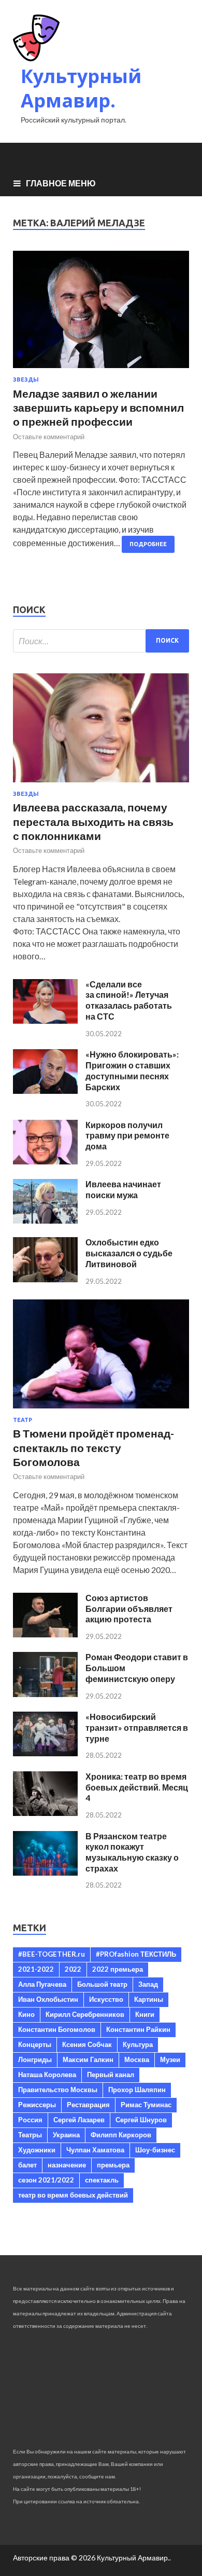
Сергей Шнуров (141, 2120)
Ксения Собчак (87, 2044)
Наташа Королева (47, 2075)
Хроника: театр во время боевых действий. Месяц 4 (137, 1787)
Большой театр (102, 1984)
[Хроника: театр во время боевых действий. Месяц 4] (45, 1813)
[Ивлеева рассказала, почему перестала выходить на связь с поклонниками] (101, 784)
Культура (138, 2044)
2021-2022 (36, 1969)
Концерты (35, 2044)
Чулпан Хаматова (95, 2150)
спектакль (102, 2180)
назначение (67, 2165)
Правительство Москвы (58, 2090)
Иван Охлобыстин (48, 1999)
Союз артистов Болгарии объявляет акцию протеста (129, 1609)
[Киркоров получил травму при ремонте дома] (45, 1161)
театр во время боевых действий (73, 2195)
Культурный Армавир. (81, 88)
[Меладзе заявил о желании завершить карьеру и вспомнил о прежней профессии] (101, 314)
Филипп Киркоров (121, 2135)
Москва (137, 2059)
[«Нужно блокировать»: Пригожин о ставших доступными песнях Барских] (45, 1090)
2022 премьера (118, 1969)
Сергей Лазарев (79, 2120)
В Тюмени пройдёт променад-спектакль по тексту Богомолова (93, 1447)
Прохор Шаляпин (137, 2090)
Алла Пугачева (42, 1984)
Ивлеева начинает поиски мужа (123, 1189)
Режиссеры (37, 2105)
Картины (149, 1999)
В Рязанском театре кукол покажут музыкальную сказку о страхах (132, 1852)
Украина (66, 2135)
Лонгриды (35, 2059)
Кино (26, 2014)
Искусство (106, 1999)
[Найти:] (101, 641)
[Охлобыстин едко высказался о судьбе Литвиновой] (45, 1279)
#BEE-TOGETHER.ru (52, 1954)
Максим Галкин (88, 2059)
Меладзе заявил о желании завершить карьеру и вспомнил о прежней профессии (98, 408)
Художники (37, 2150)
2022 (73, 1969)
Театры (30, 2135)
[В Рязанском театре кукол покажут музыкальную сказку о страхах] (45, 1872)
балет (27, 2165)
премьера (113, 2165)
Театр (23, 1420)
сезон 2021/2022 (46, 2180)
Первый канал (111, 2075)
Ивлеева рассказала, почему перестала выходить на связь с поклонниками (93, 821)
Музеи (170, 2059)
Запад (148, 1984)
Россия (30, 2120)
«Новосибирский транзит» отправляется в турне (137, 1727)
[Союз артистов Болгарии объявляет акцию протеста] (45, 1634)
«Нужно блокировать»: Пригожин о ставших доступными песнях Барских (132, 1070)
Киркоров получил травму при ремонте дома (127, 1136)
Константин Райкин (138, 2029)
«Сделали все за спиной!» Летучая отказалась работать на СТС (129, 1000)
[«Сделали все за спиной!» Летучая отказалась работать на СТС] (45, 1020)
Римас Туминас (146, 2105)
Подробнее (148, 544)
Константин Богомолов (57, 2029)
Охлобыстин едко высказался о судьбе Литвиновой (129, 1253)
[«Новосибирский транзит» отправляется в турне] (45, 1753)
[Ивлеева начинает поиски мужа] (45, 1220)
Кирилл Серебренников (85, 2014)
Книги (145, 2014)
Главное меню (61, 183)
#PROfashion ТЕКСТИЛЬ (136, 1954)
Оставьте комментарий (49, 437)
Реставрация (88, 2105)
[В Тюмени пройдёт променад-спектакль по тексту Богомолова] (101, 1410)
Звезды (26, 379)
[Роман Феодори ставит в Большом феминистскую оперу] (45, 1694)
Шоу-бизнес (155, 2150)
